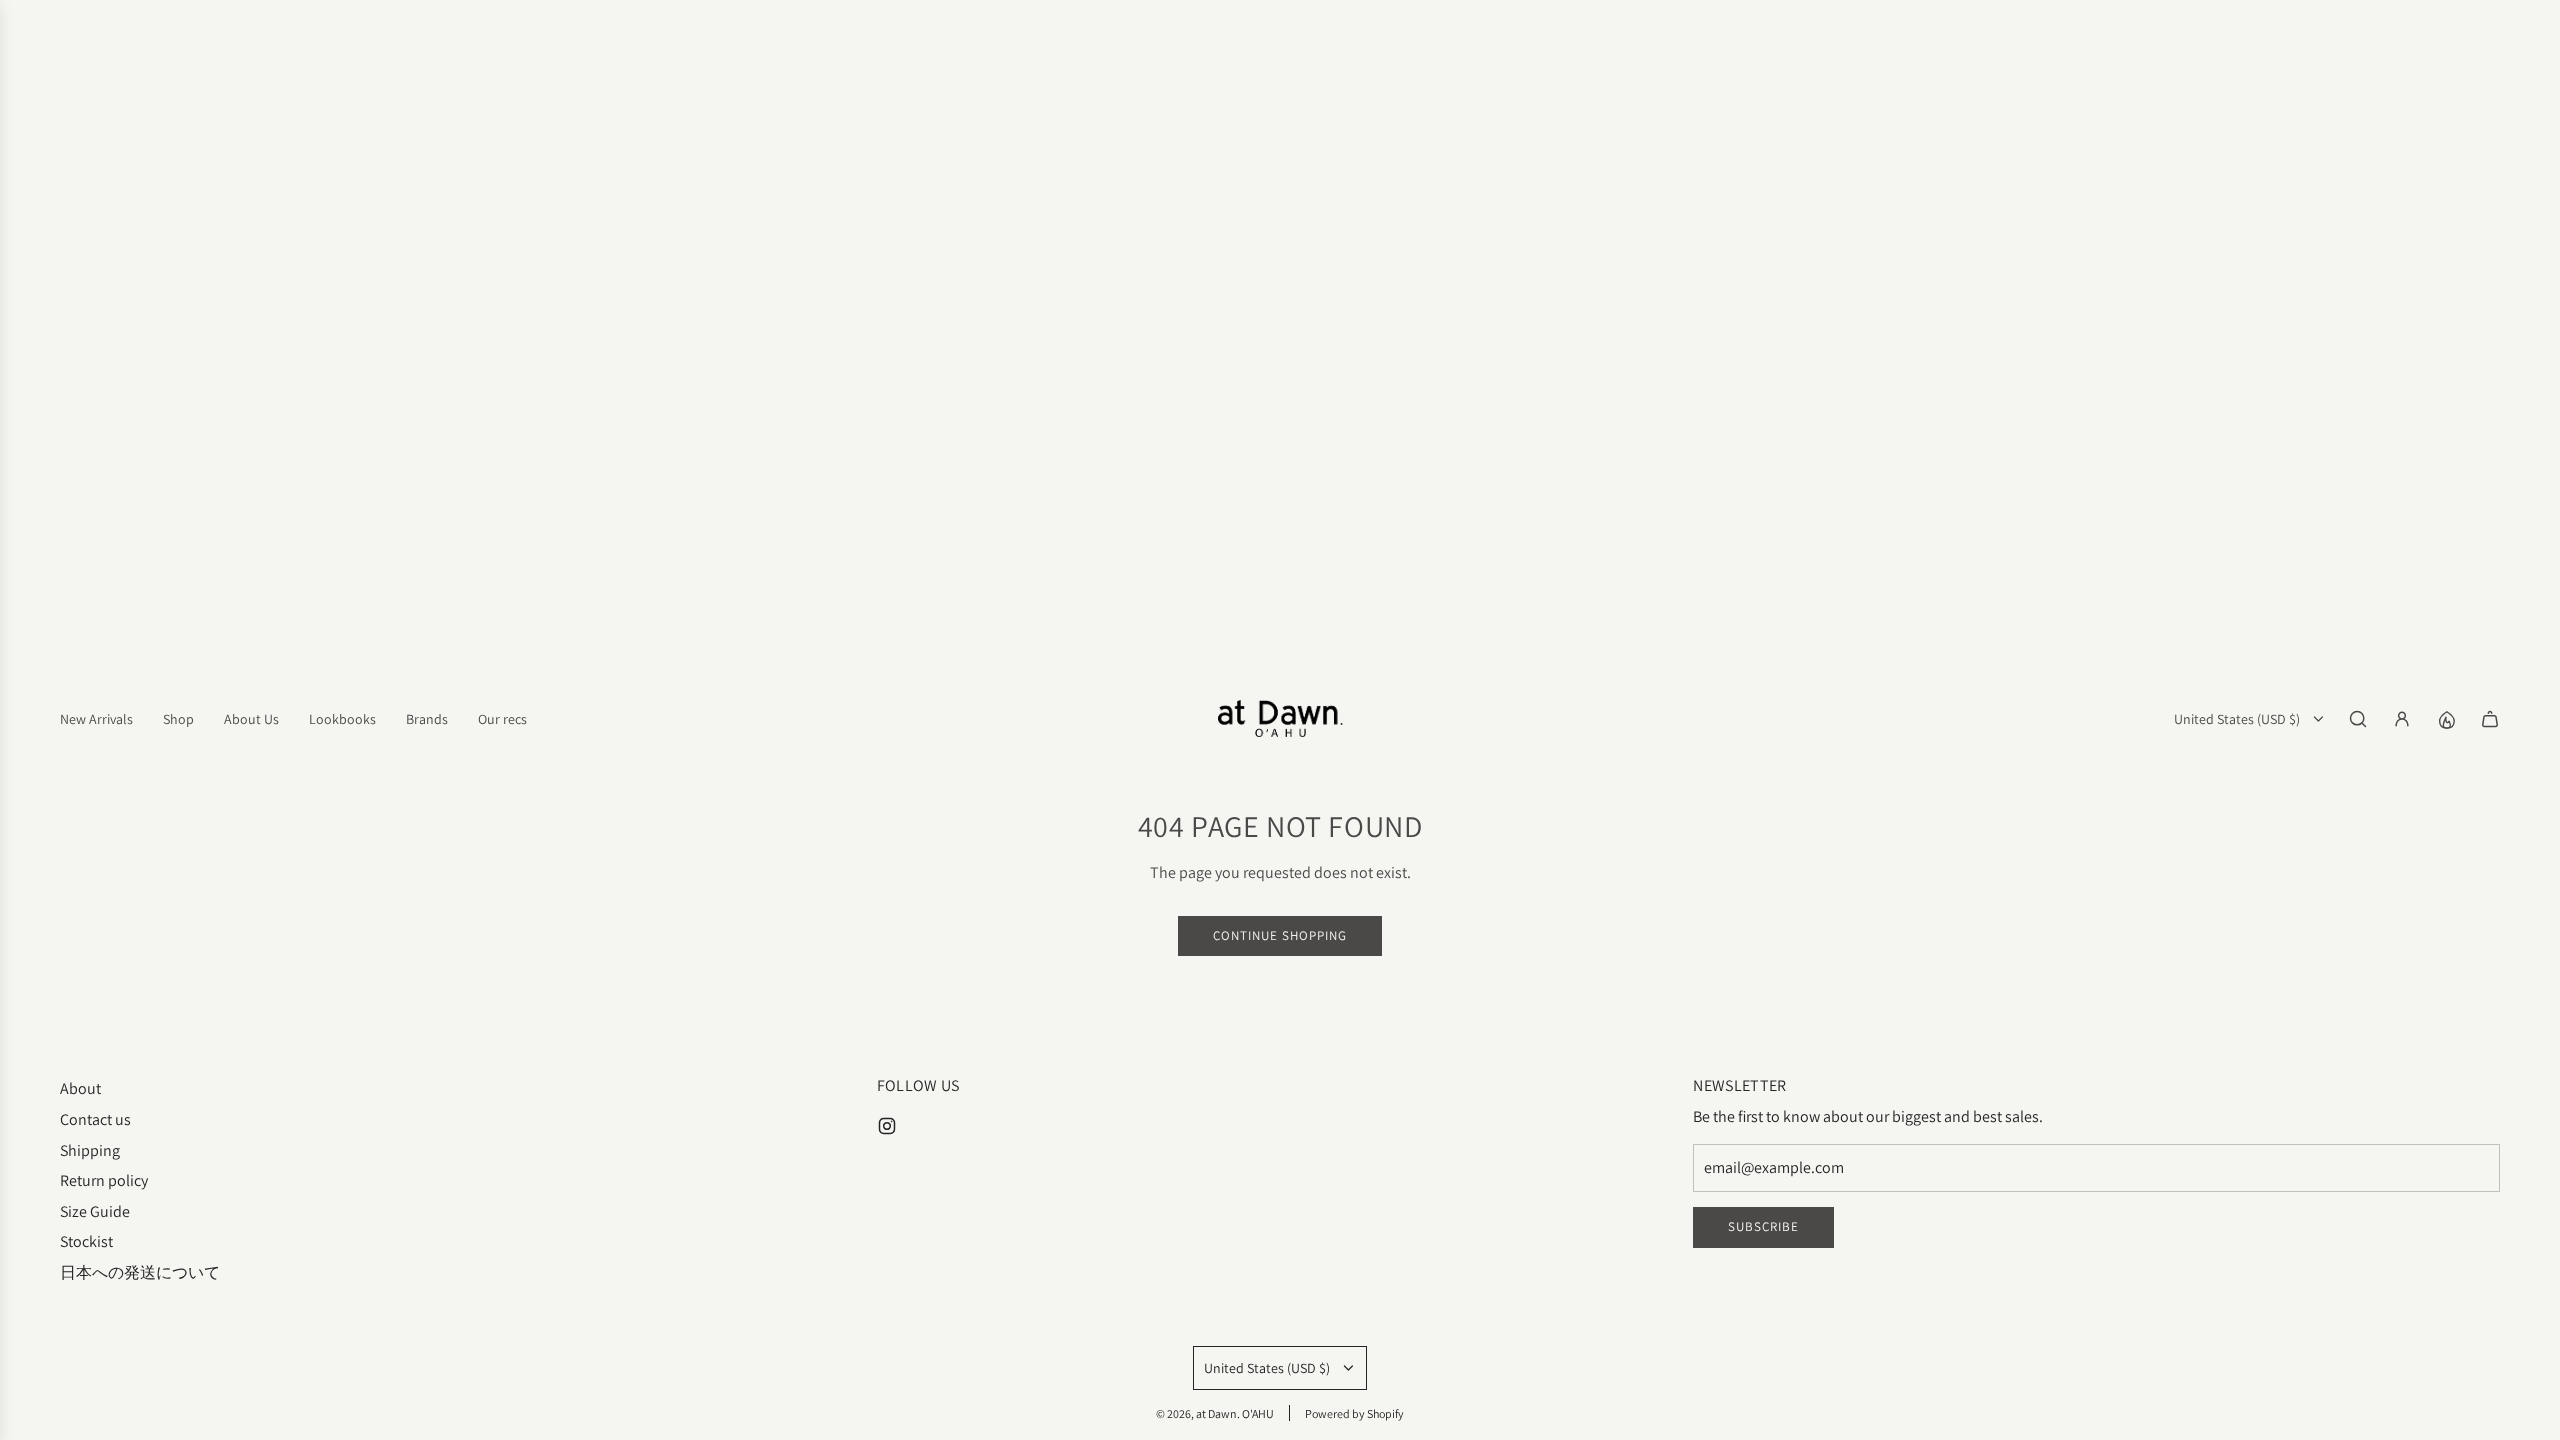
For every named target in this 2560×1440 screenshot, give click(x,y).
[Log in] (2402, 719)
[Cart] (2490, 719)
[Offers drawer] (2446, 719)
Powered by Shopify (1354, 1413)
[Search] (2358, 719)
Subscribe (1763, 1226)
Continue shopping (1280, 935)
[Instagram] (887, 1126)
